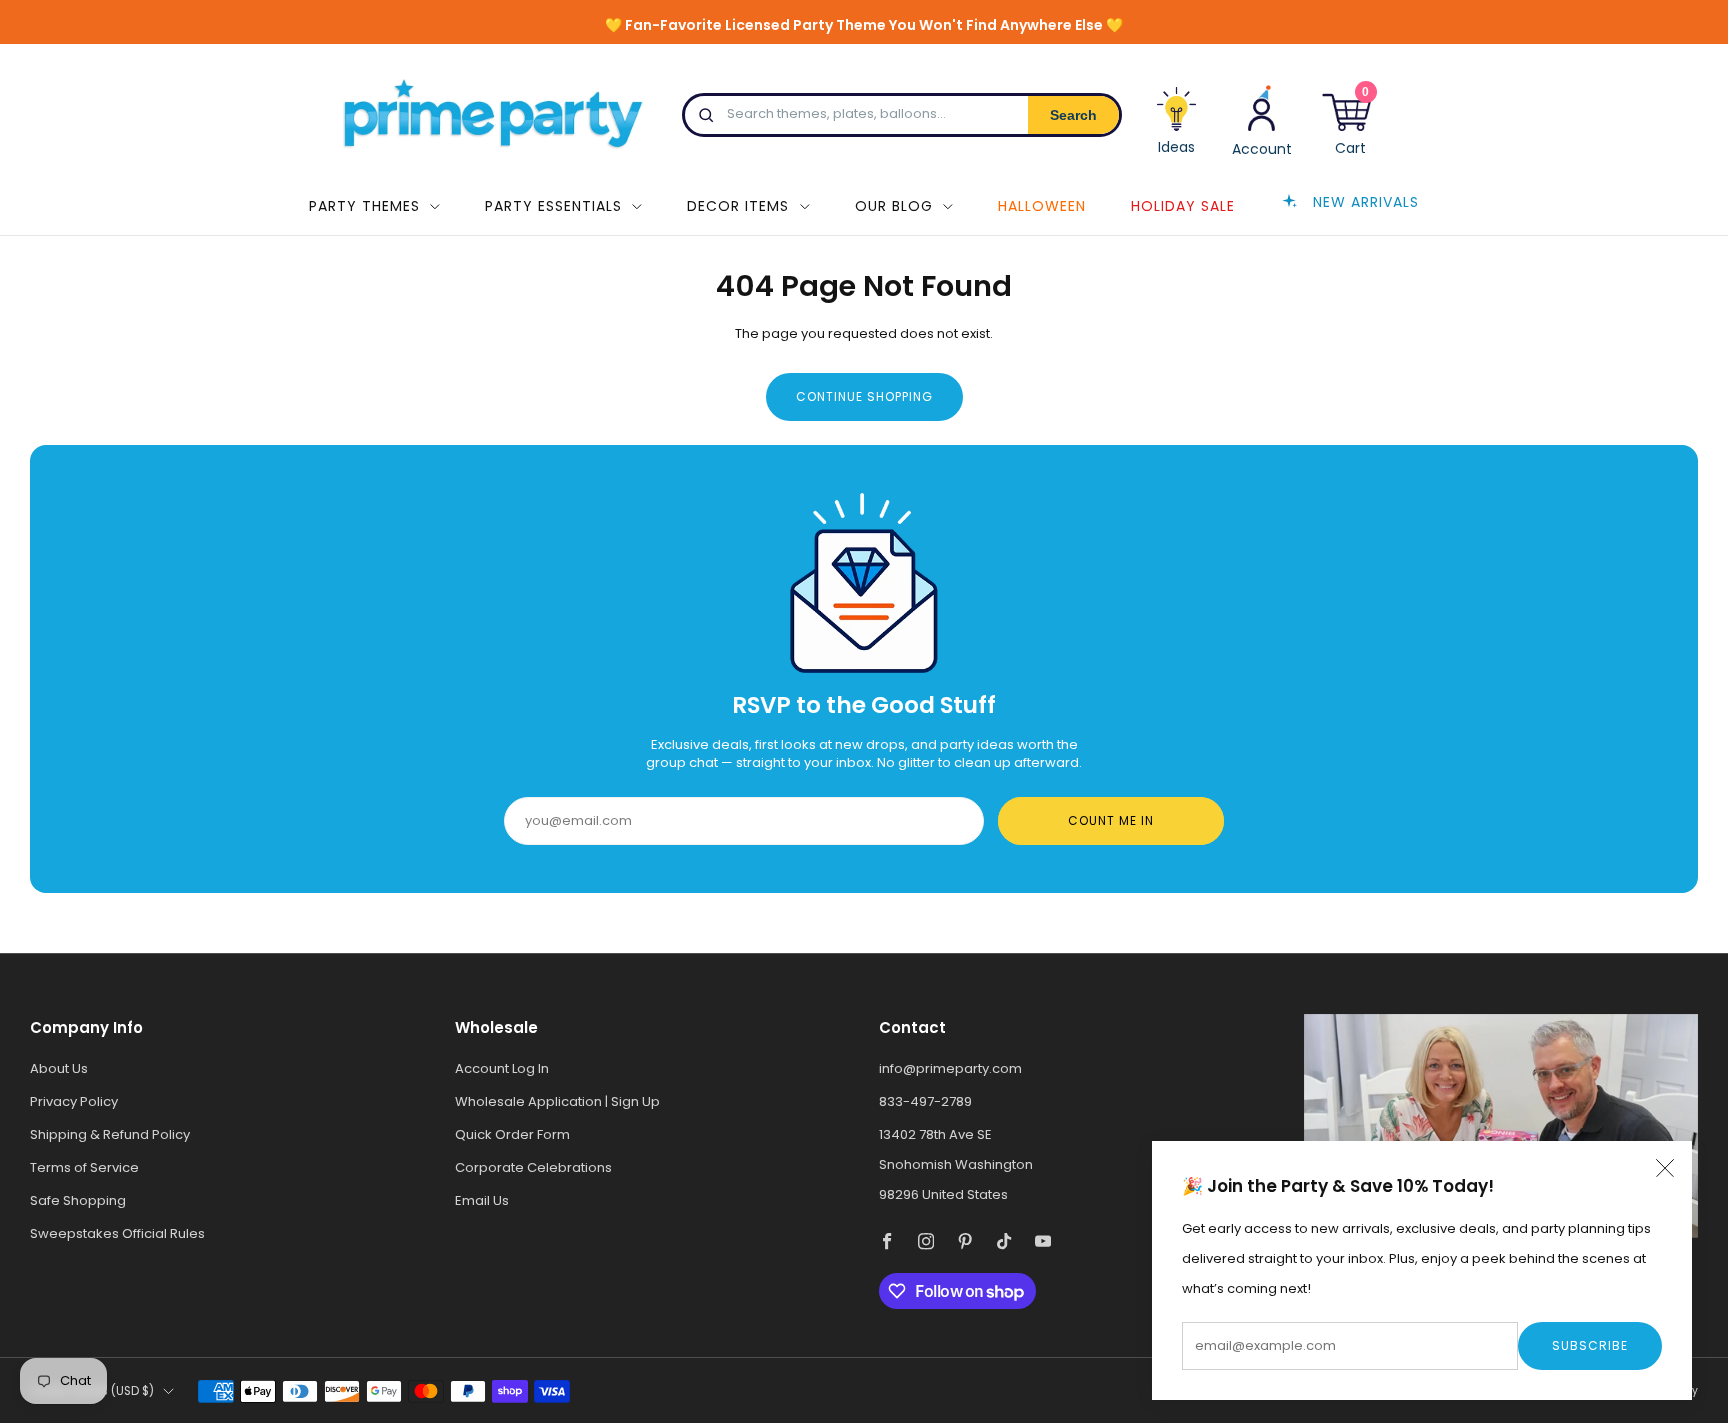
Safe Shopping (78, 1200)
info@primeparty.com (950, 1068)
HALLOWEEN (1042, 206)
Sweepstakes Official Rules (117, 1233)
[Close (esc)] (1665, 1168)
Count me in (1111, 820)
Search (1073, 115)
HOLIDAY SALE (1183, 206)
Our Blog (894, 206)
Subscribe (1590, 1345)
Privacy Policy (74, 1101)
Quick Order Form (512, 1134)
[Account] (1262, 119)
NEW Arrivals (1366, 201)
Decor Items (738, 206)
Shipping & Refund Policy (110, 1134)
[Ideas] (1177, 128)
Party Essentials (553, 206)
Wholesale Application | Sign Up (557, 1101)
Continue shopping (864, 396)
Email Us (482, 1200)
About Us (59, 1068)
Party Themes (364, 206)
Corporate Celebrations (533, 1167)
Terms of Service (84, 1167)
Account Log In (502, 1068)
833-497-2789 (925, 1101)
